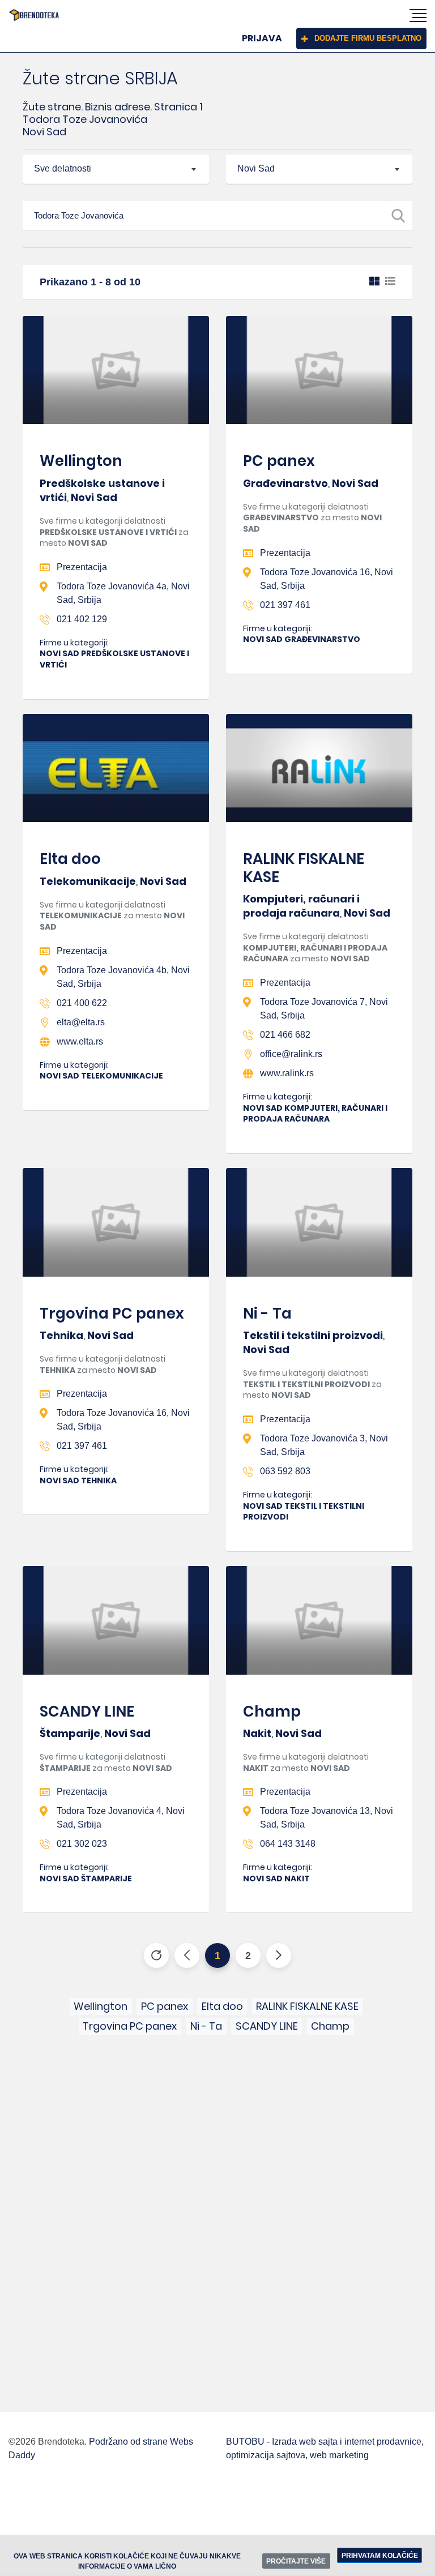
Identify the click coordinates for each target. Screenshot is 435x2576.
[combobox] (116, 169)
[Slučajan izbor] (156, 1955)
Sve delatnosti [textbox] (63, 168)
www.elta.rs (80, 1041)
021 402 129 (82, 619)
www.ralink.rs (287, 1073)
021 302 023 (82, 1844)
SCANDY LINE (87, 1711)
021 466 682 (285, 1035)
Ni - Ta (267, 1313)
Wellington (81, 461)
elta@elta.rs (81, 1022)
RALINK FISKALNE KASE (304, 868)
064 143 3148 (288, 1844)
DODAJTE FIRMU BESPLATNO (368, 38)
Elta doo (70, 859)
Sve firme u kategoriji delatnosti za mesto (114, 532)
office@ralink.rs (291, 1054)
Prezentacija (82, 567)
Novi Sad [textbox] (256, 168)
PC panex (279, 461)
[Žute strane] (34, 15)
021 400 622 (82, 1003)
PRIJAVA (262, 38)
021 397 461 (285, 605)
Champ (272, 1711)
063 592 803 (285, 1471)
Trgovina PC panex (112, 1313)
